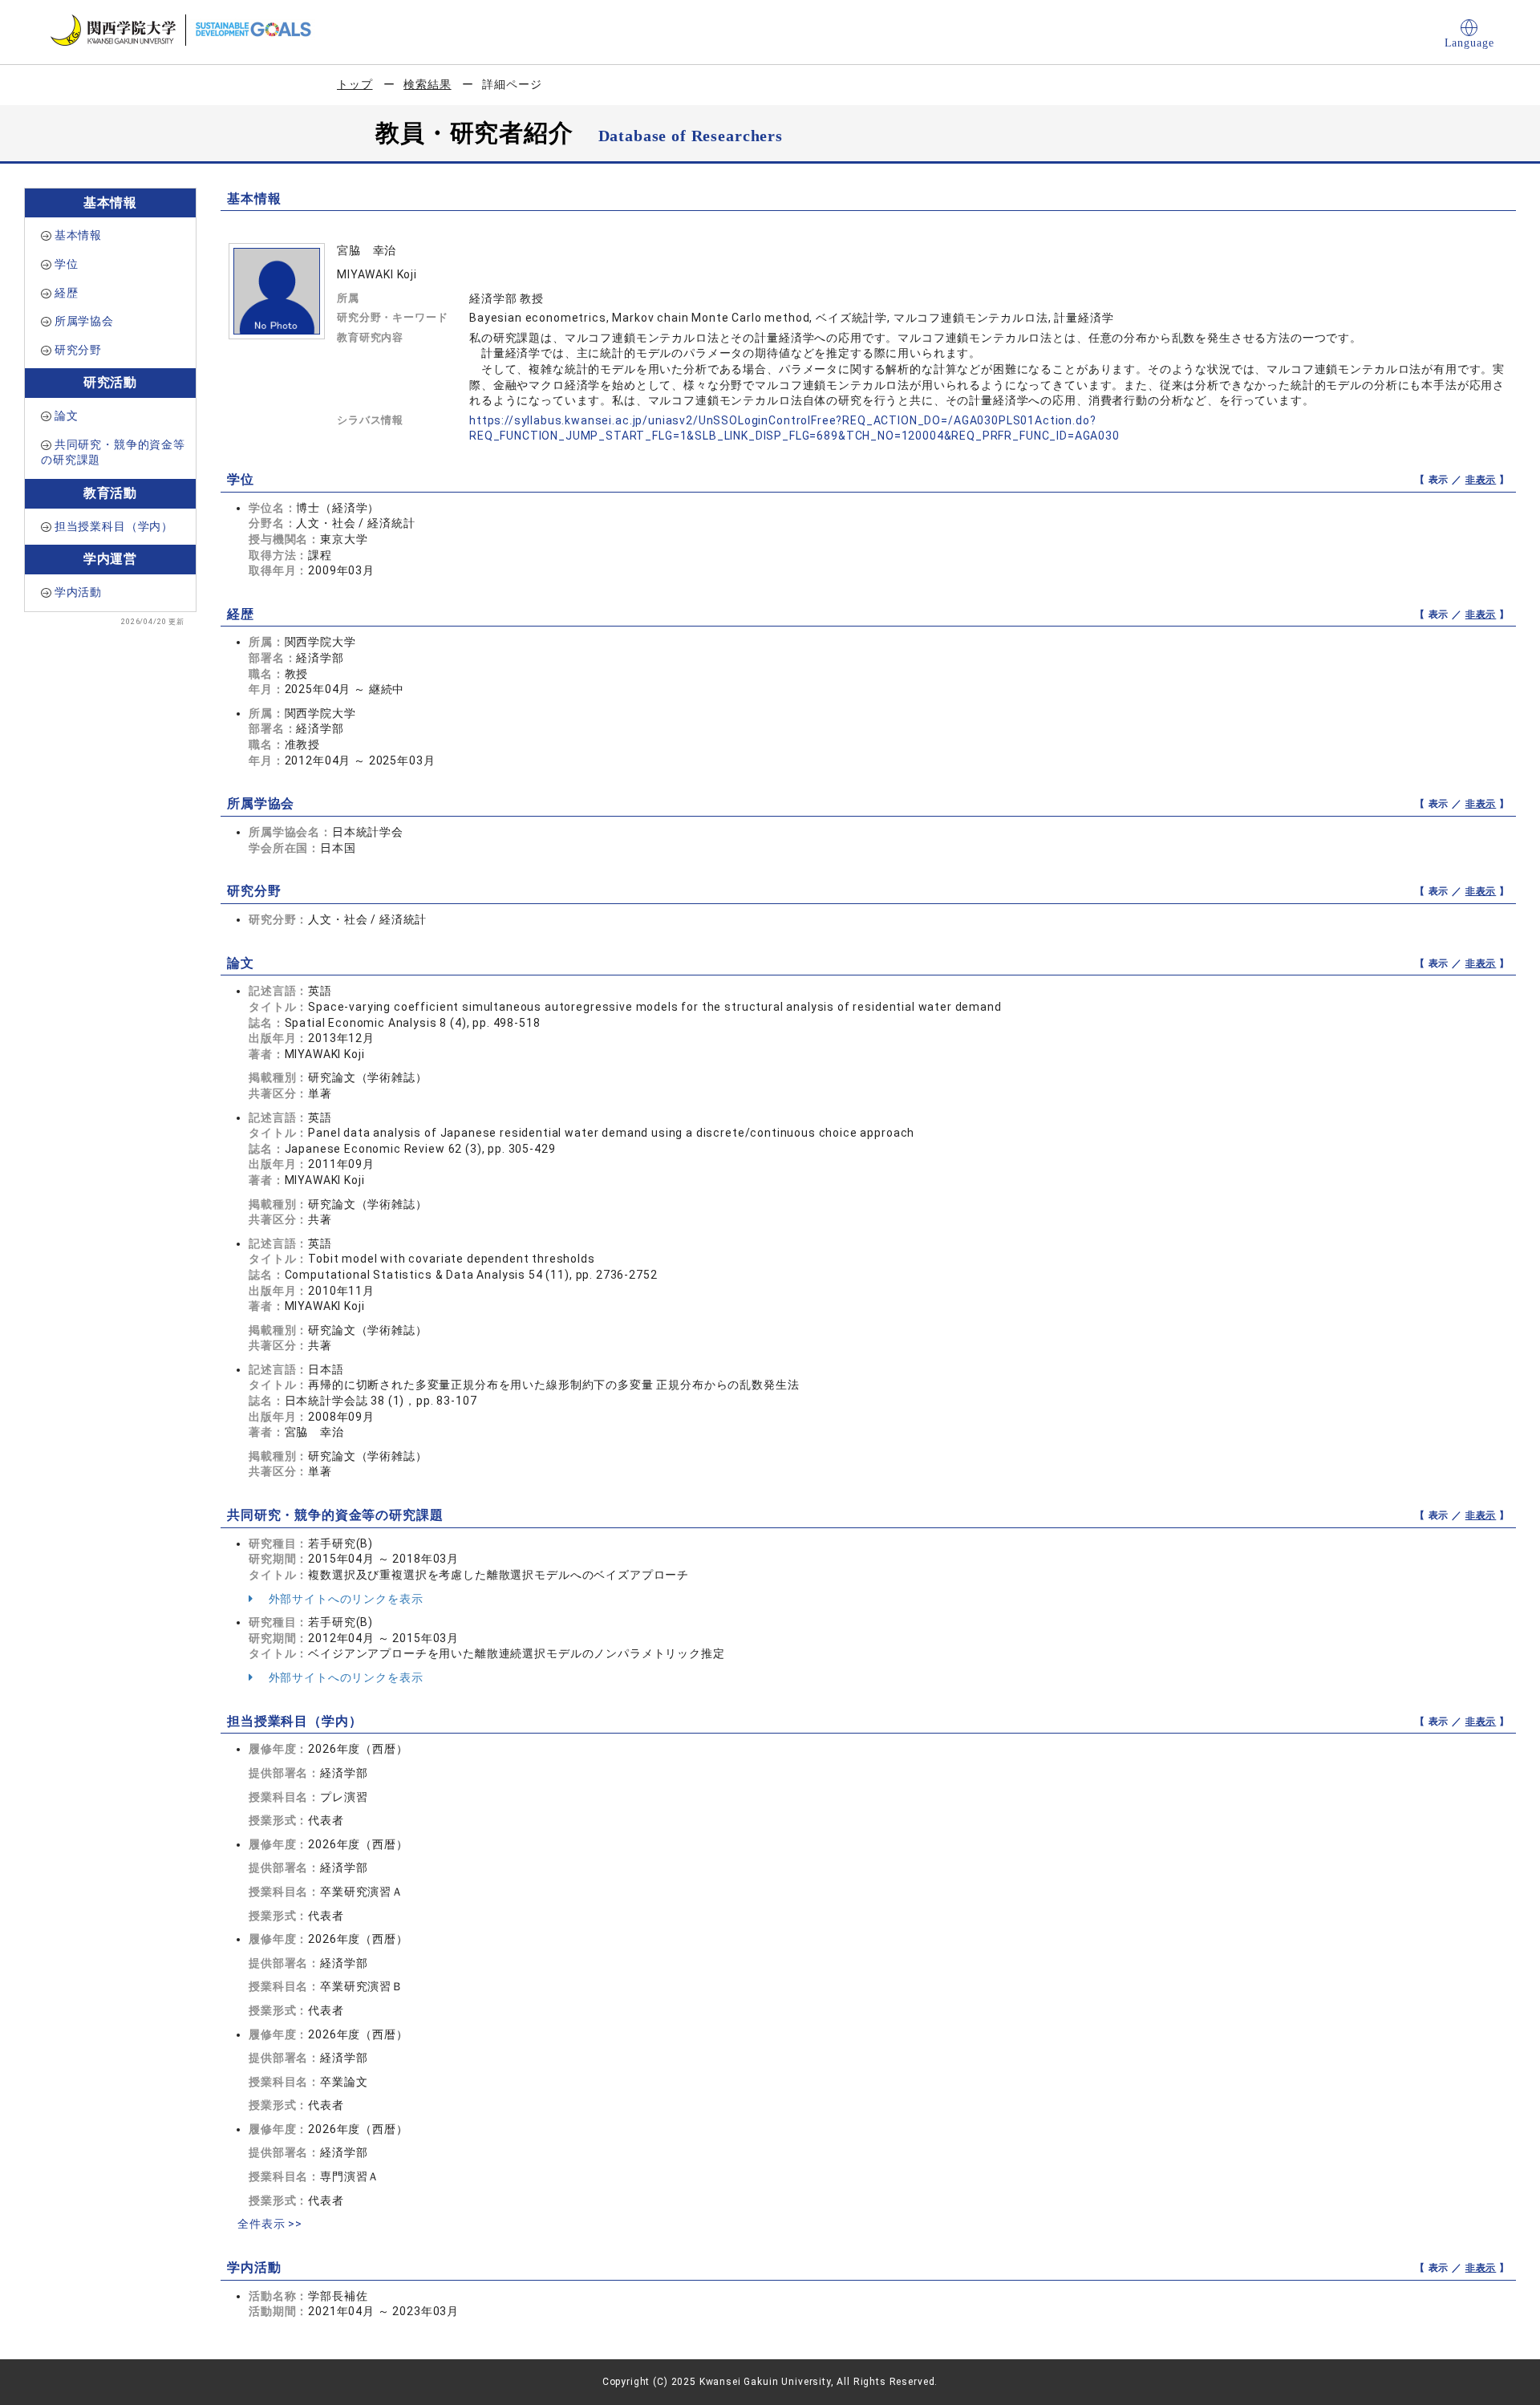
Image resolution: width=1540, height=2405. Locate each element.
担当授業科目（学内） (114, 526)
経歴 (67, 293)
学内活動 (78, 592)
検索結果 (427, 84)
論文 (67, 416)
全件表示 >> (270, 2224)
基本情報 (78, 235)
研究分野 (78, 350)
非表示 (1481, 480)
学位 (67, 264)
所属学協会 (84, 321)
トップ (355, 84)
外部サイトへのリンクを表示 (344, 1599)
